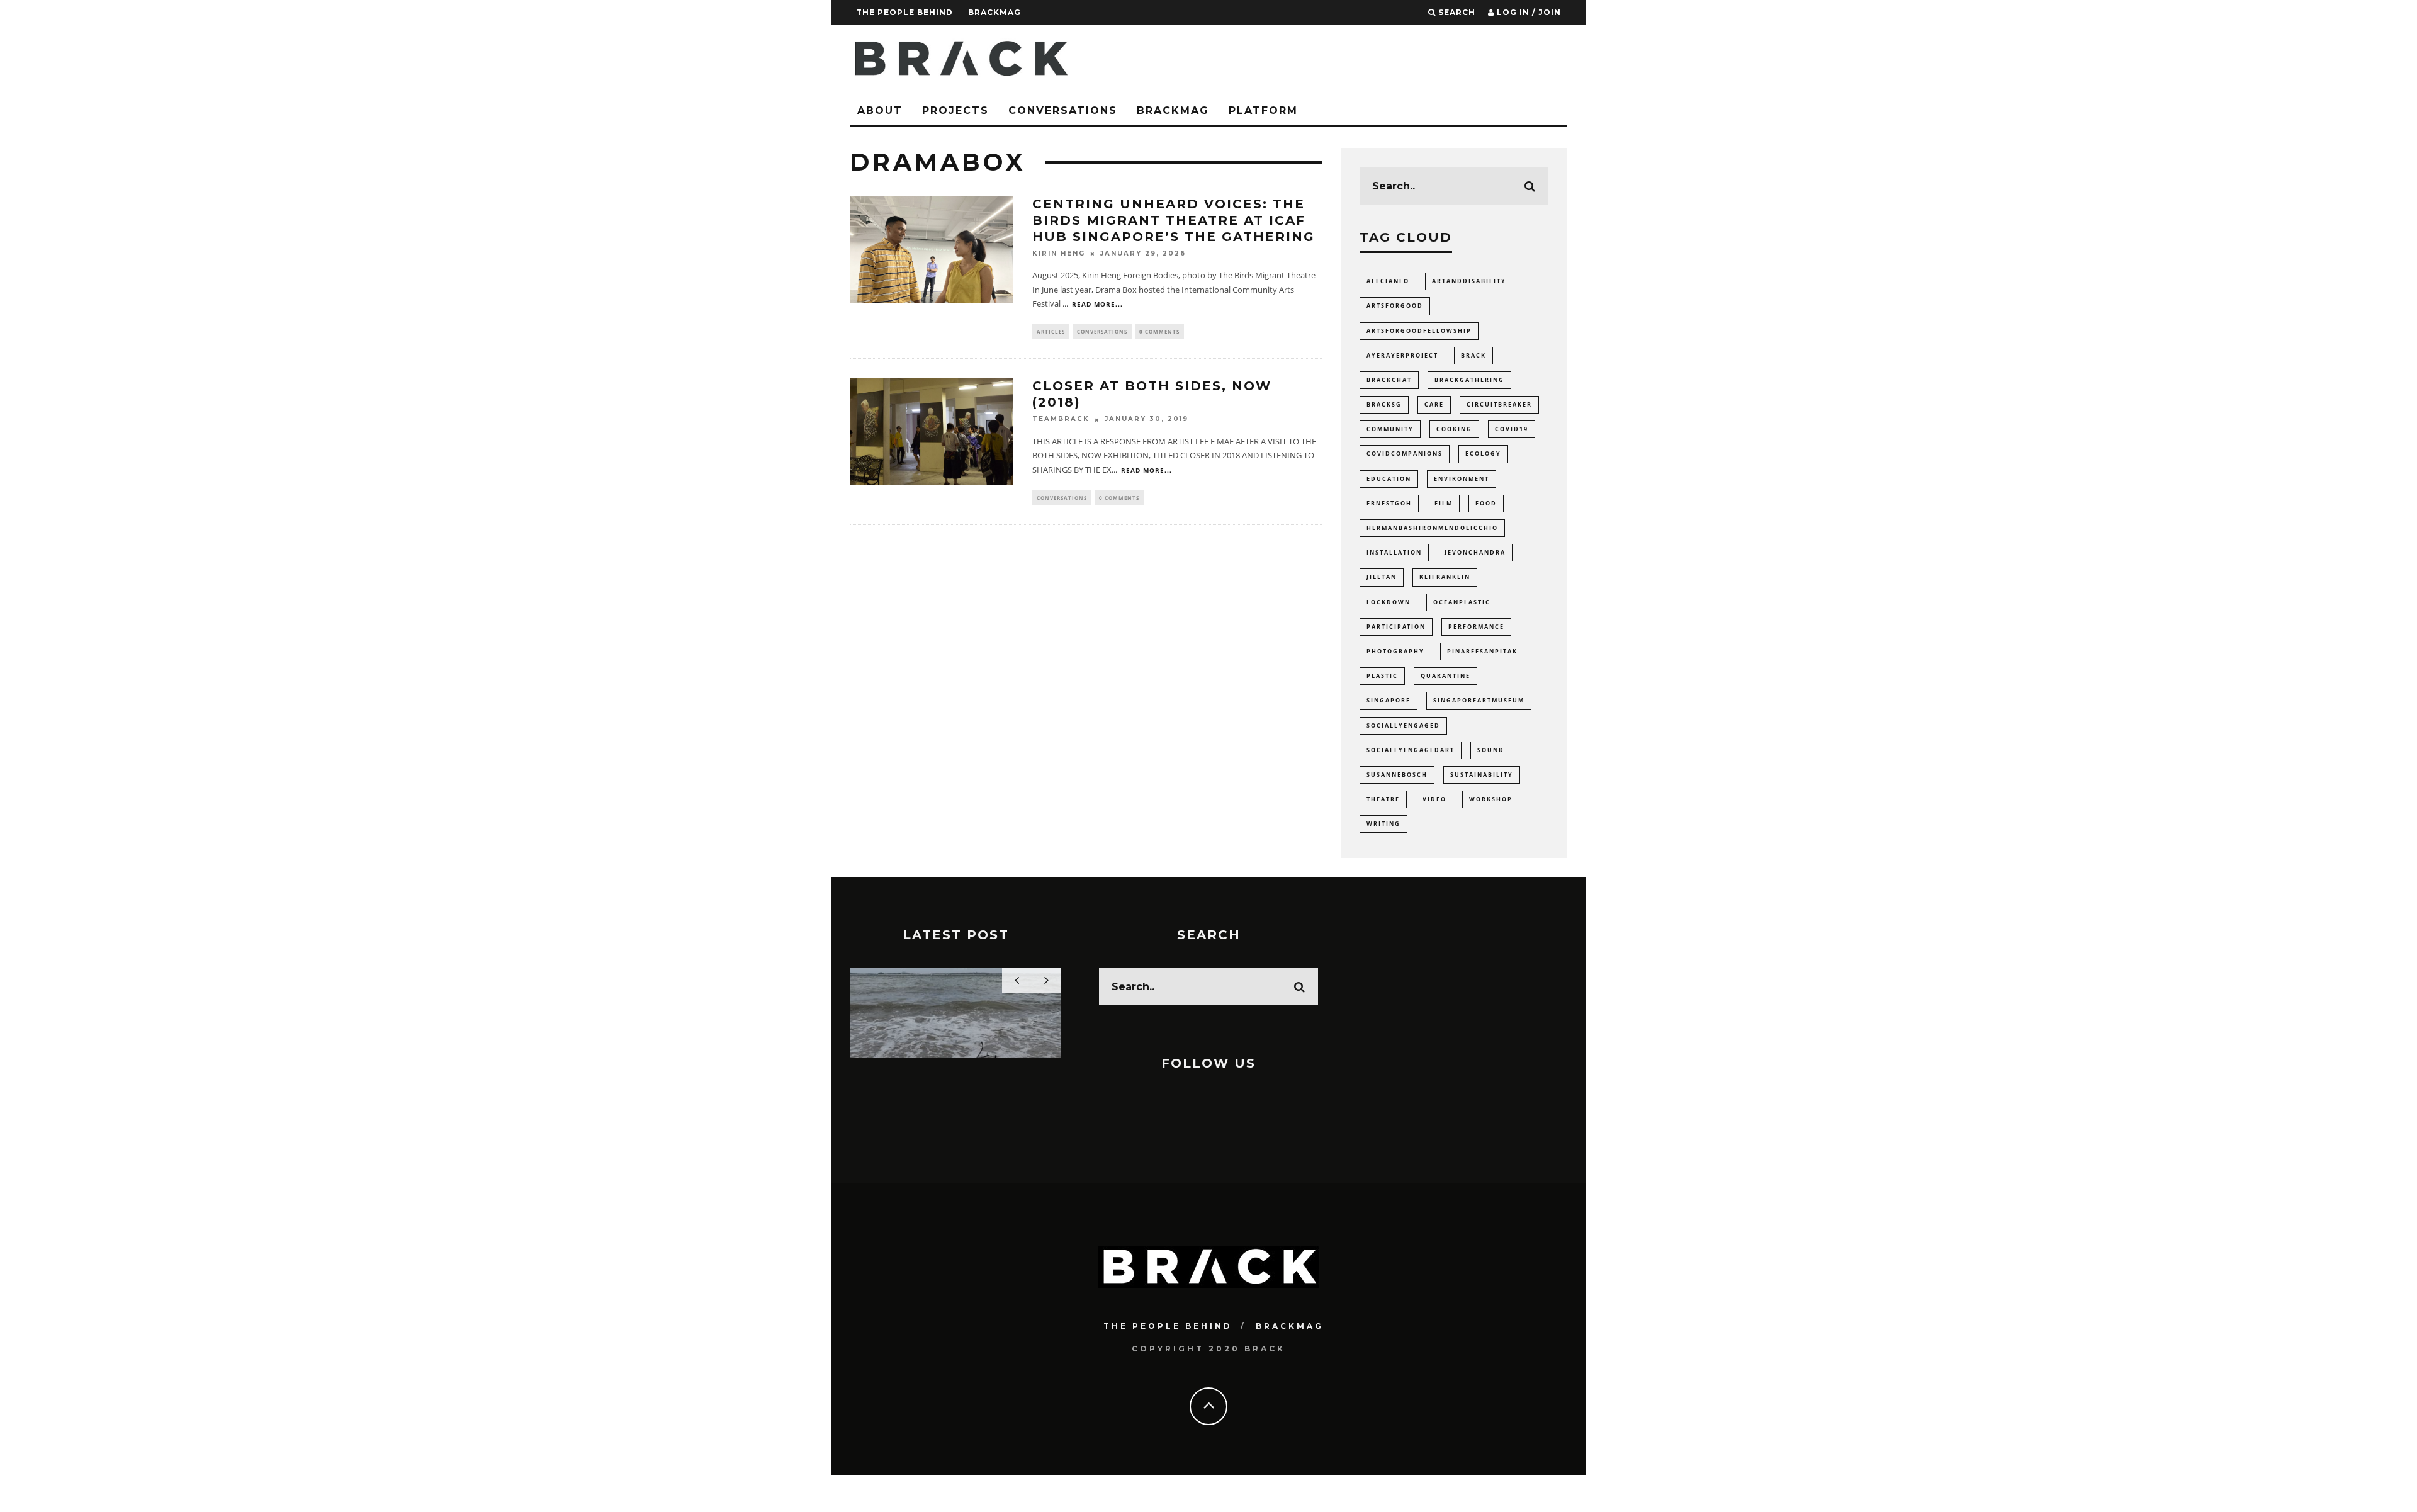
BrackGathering (1469, 380)
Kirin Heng (1059, 253)
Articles (1051, 331)
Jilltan (1382, 577)
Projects (955, 110)
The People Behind (904, 12)
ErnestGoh (1389, 503)
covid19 (1512, 429)
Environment (1462, 479)
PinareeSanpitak (1482, 651)
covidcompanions (1405, 454)
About (880, 110)
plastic (1382, 676)
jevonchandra (1475, 552)
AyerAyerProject (1402, 355)
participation (1396, 627)
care (1434, 404)
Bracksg (1384, 404)
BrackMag (994, 12)
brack (1473, 355)
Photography (1395, 651)
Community (1390, 429)
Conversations (1063, 110)
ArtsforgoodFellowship (1419, 331)
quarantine (1445, 676)
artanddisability (1469, 281)
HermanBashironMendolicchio (1432, 528)
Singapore (1389, 700)
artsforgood (1395, 306)
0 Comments (1159, 331)
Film (1444, 503)
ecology (1483, 454)
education (1389, 479)
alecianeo (1388, 281)
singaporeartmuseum (1479, 700)
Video (1434, 799)
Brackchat (1389, 380)
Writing (1383, 824)
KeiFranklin (1445, 577)
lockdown (1389, 602)
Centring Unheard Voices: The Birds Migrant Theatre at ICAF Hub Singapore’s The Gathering (1174, 220)
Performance (1476, 627)
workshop (1491, 799)
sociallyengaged (1403, 725)
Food (1486, 503)
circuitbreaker (1499, 404)
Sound (1491, 750)
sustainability (1482, 775)
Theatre (1383, 799)
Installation (1394, 552)
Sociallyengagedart (1411, 750)
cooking (1454, 429)
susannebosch (1397, 775)
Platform (1263, 110)
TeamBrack (1061, 420)
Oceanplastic (1462, 602)
